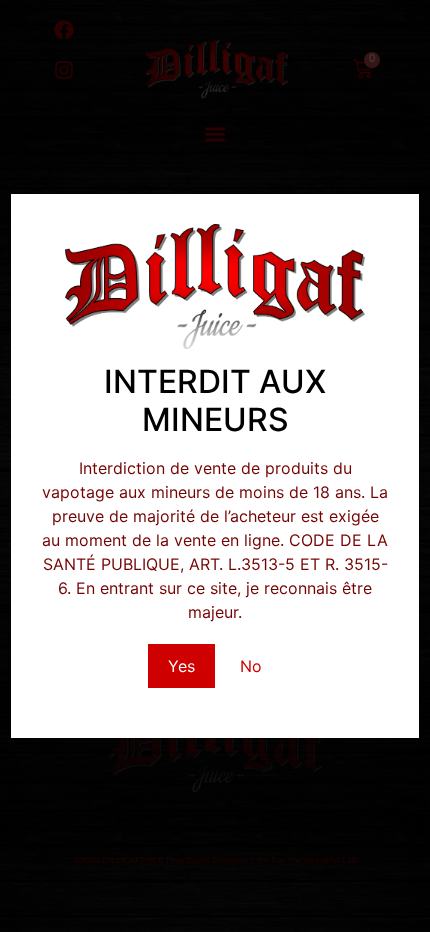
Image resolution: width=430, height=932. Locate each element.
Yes (181, 666)
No (251, 666)
